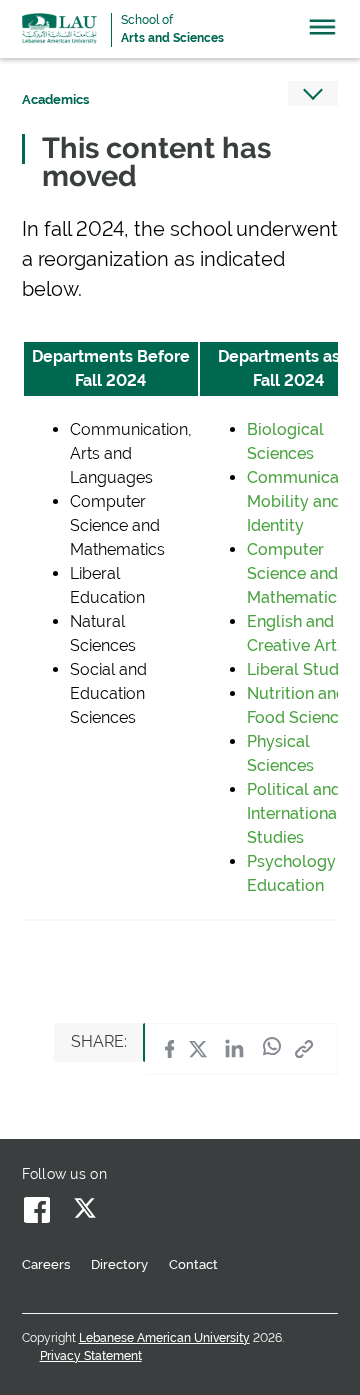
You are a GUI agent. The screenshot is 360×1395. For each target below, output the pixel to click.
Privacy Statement (91, 1356)
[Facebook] (170, 1049)
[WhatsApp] (272, 1049)
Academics (55, 99)
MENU (323, 32)
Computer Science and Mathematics (296, 573)
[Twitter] (198, 1049)
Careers (46, 1264)
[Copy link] (304, 1049)
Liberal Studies (303, 669)
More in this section (313, 93)
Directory (119, 1264)
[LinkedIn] (235, 1049)
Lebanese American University (59, 28)
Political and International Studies (294, 813)
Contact (193, 1264)
